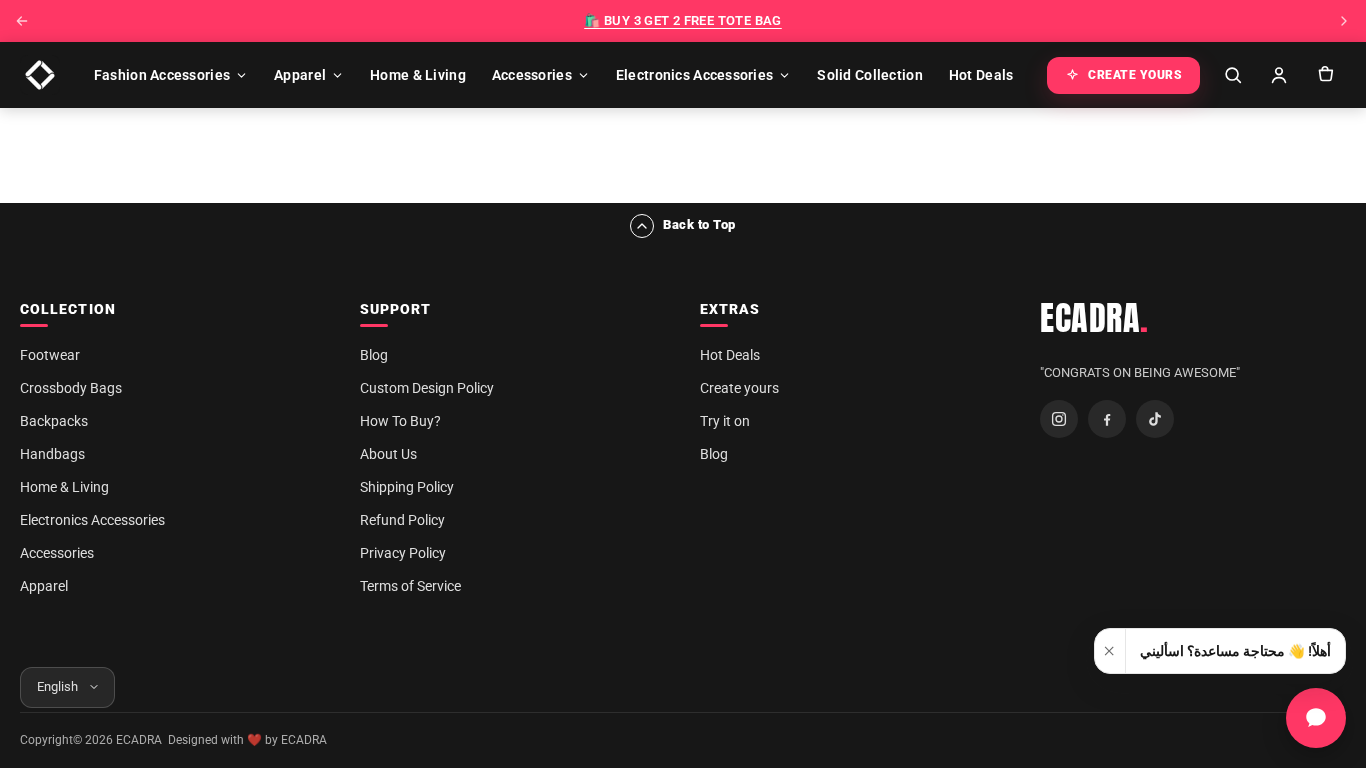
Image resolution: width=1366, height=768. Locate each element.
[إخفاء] (1110, 651)
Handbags (52, 454)
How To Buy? (400, 421)
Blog (374, 355)
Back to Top (699, 224)
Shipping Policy (407, 487)
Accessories (532, 75)
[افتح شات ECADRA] (1316, 718)
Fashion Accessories (162, 75)
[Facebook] (1107, 419)
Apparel (300, 75)
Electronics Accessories (694, 75)
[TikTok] (1155, 419)
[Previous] (22, 21)
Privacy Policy (403, 553)
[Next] (1344, 21)
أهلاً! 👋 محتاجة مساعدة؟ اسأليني (1235, 651)
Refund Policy (402, 520)
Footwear (50, 355)
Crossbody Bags (71, 388)
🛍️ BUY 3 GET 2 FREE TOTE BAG (683, 20)
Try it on (725, 421)
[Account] (1279, 75)
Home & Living (418, 75)
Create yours (739, 388)
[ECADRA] (40, 75)
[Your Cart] (1325, 75)
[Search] (1233, 75)
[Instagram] (1059, 419)
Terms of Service (410, 586)
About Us (388, 454)
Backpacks (54, 421)
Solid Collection (869, 75)
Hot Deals (981, 75)
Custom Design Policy (427, 388)
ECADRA (1094, 318)
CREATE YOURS (1135, 75)
